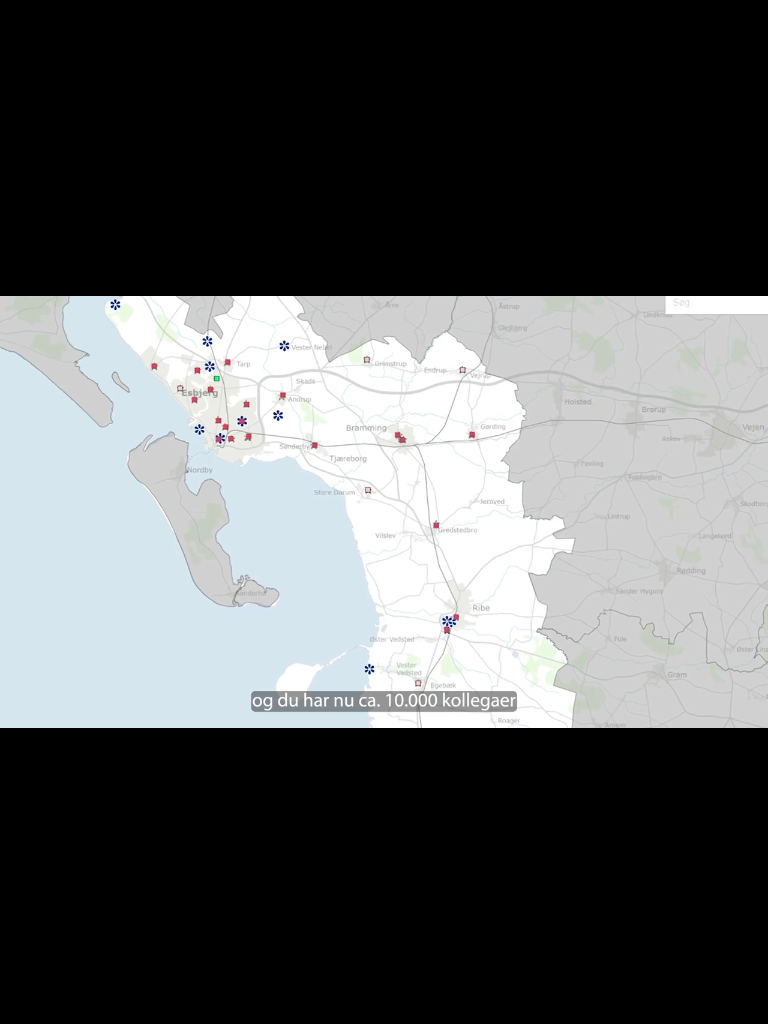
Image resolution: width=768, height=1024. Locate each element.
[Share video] (742, 26)
